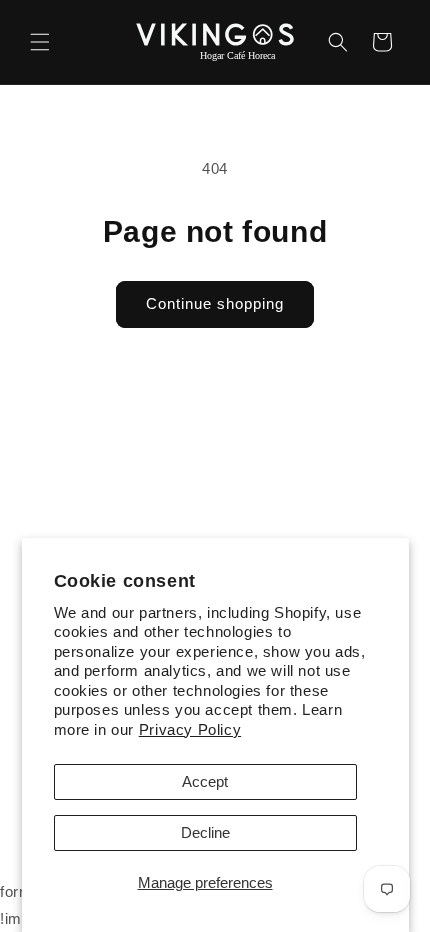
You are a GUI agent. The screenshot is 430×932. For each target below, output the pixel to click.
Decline (205, 832)
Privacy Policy (190, 729)
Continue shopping (215, 303)
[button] (40, 42)
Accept (205, 781)
